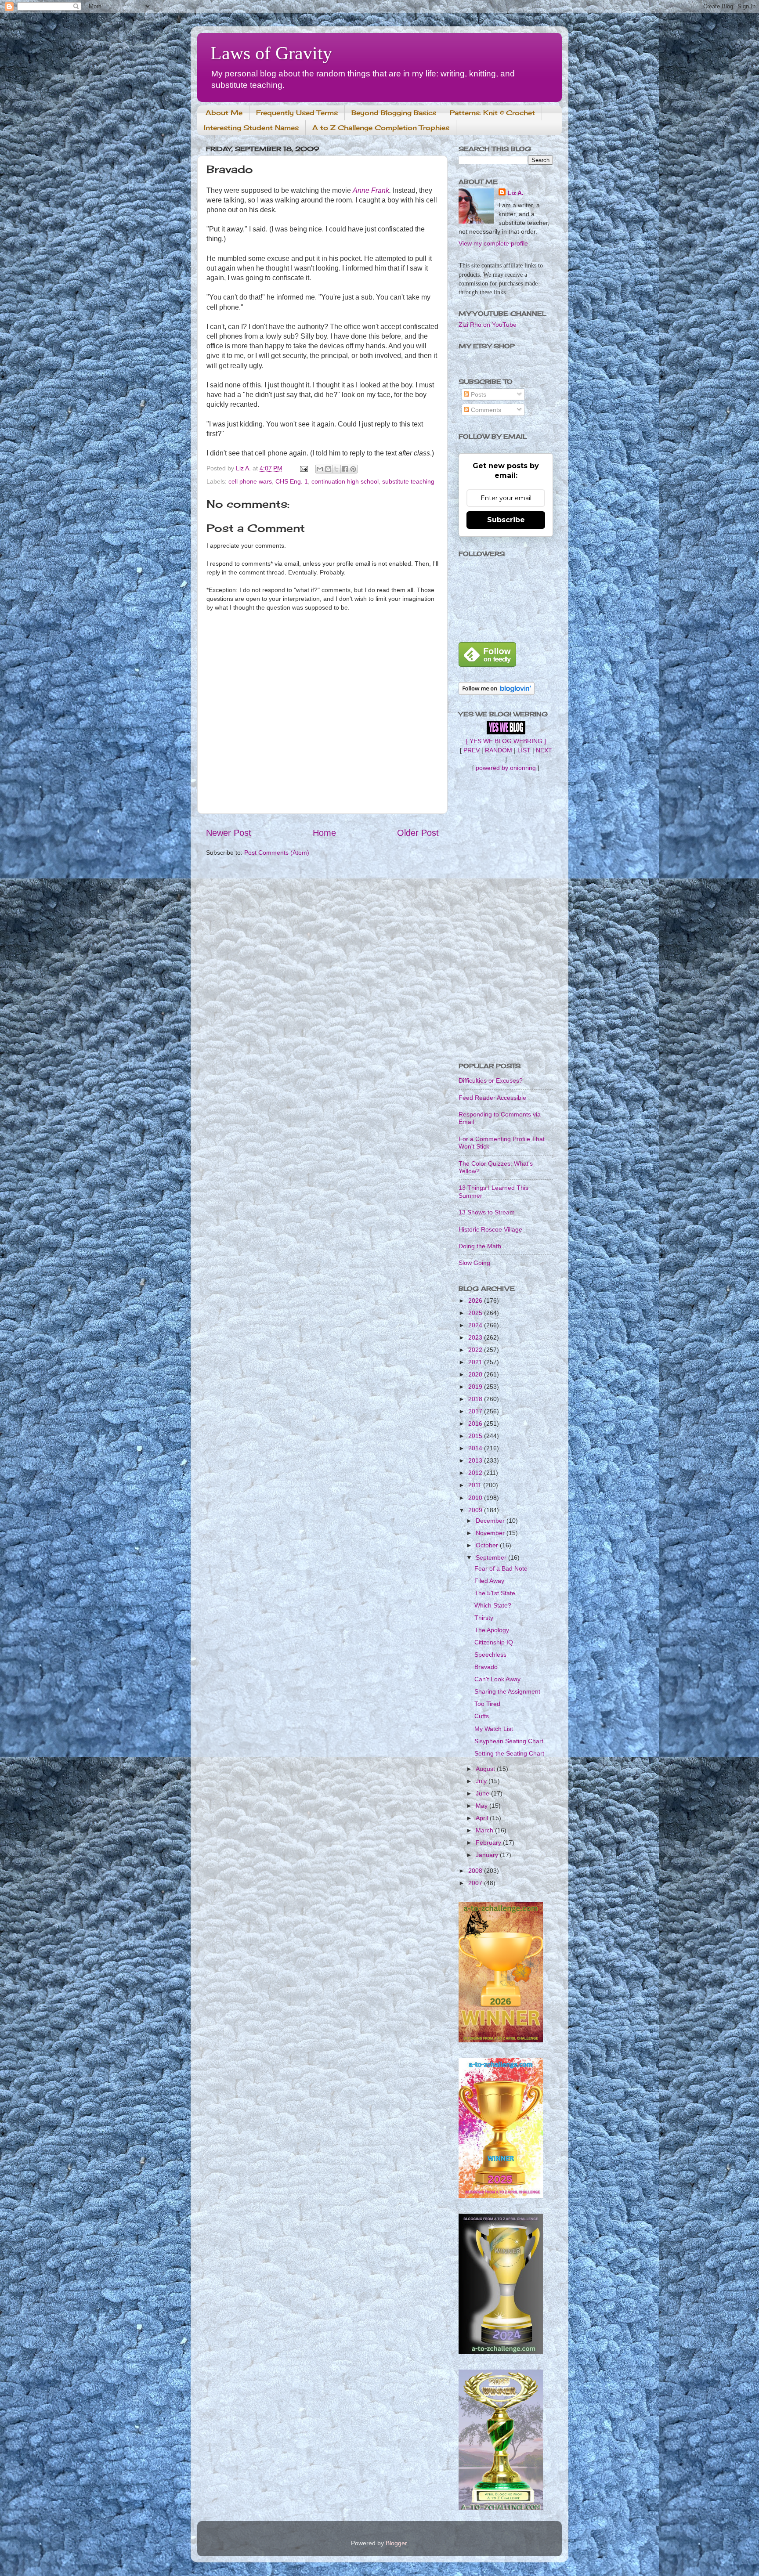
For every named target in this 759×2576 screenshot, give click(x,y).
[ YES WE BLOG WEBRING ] (506, 741)
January (488, 1855)
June (483, 1793)
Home (324, 833)
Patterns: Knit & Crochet (492, 113)
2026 (476, 1301)
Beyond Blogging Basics (394, 113)
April (483, 1818)
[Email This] (320, 469)
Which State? (493, 1605)
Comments (485, 410)
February (489, 1843)
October (488, 1545)
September (492, 1557)
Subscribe (506, 520)
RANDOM (499, 750)
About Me (224, 113)
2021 (476, 1362)
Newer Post (229, 833)
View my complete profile (493, 243)
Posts (478, 394)
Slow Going (474, 1263)
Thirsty (484, 1618)
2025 (476, 1313)
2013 (476, 1460)
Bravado (486, 1667)
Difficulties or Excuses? (491, 1080)
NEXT (544, 750)
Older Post (418, 833)
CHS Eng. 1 (292, 481)
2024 (476, 1325)
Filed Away (489, 1581)
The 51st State (495, 1593)
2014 (476, 1448)
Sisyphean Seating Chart (509, 1741)
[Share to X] (336, 469)
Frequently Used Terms (297, 113)
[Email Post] (303, 468)
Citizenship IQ (494, 1642)
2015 (476, 1436)
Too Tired (487, 1704)
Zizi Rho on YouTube (488, 325)
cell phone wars (250, 481)
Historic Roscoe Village (490, 1229)
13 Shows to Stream (487, 1212)
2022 (476, 1350)
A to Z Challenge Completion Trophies (381, 128)
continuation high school (345, 481)
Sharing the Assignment (507, 1691)
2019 (476, 1387)
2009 (476, 1510)
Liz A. (515, 193)
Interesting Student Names (251, 128)
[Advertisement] (506, 917)
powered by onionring (506, 768)
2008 (476, 1871)
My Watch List (494, 1729)
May (483, 1806)
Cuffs (482, 1716)
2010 (476, 1498)
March (485, 1830)
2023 (476, 1337)
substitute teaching (408, 481)
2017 (476, 1411)
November (491, 1533)
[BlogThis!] (328, 469)
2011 (476, 1485)
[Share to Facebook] (345, 469)
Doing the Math (480, 1246)
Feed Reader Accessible (492, 1098)
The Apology (492, 1630)
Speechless (490, 1655)
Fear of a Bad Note (501, 1568)
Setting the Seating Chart (509, 1753)
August (486, 1769)
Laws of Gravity (271, 53)
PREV (472, 750)
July (482, 1781)
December (491, 1521)
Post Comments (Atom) (277, 853)
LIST (524, 750)
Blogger (396, 2543)
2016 (476, 1423)
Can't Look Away (497, 1679)
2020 (476, 1374)
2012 (476, 1473)
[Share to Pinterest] (353, 469)
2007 (476, 1883)
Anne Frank (371, 190)
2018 (476, 1399)
